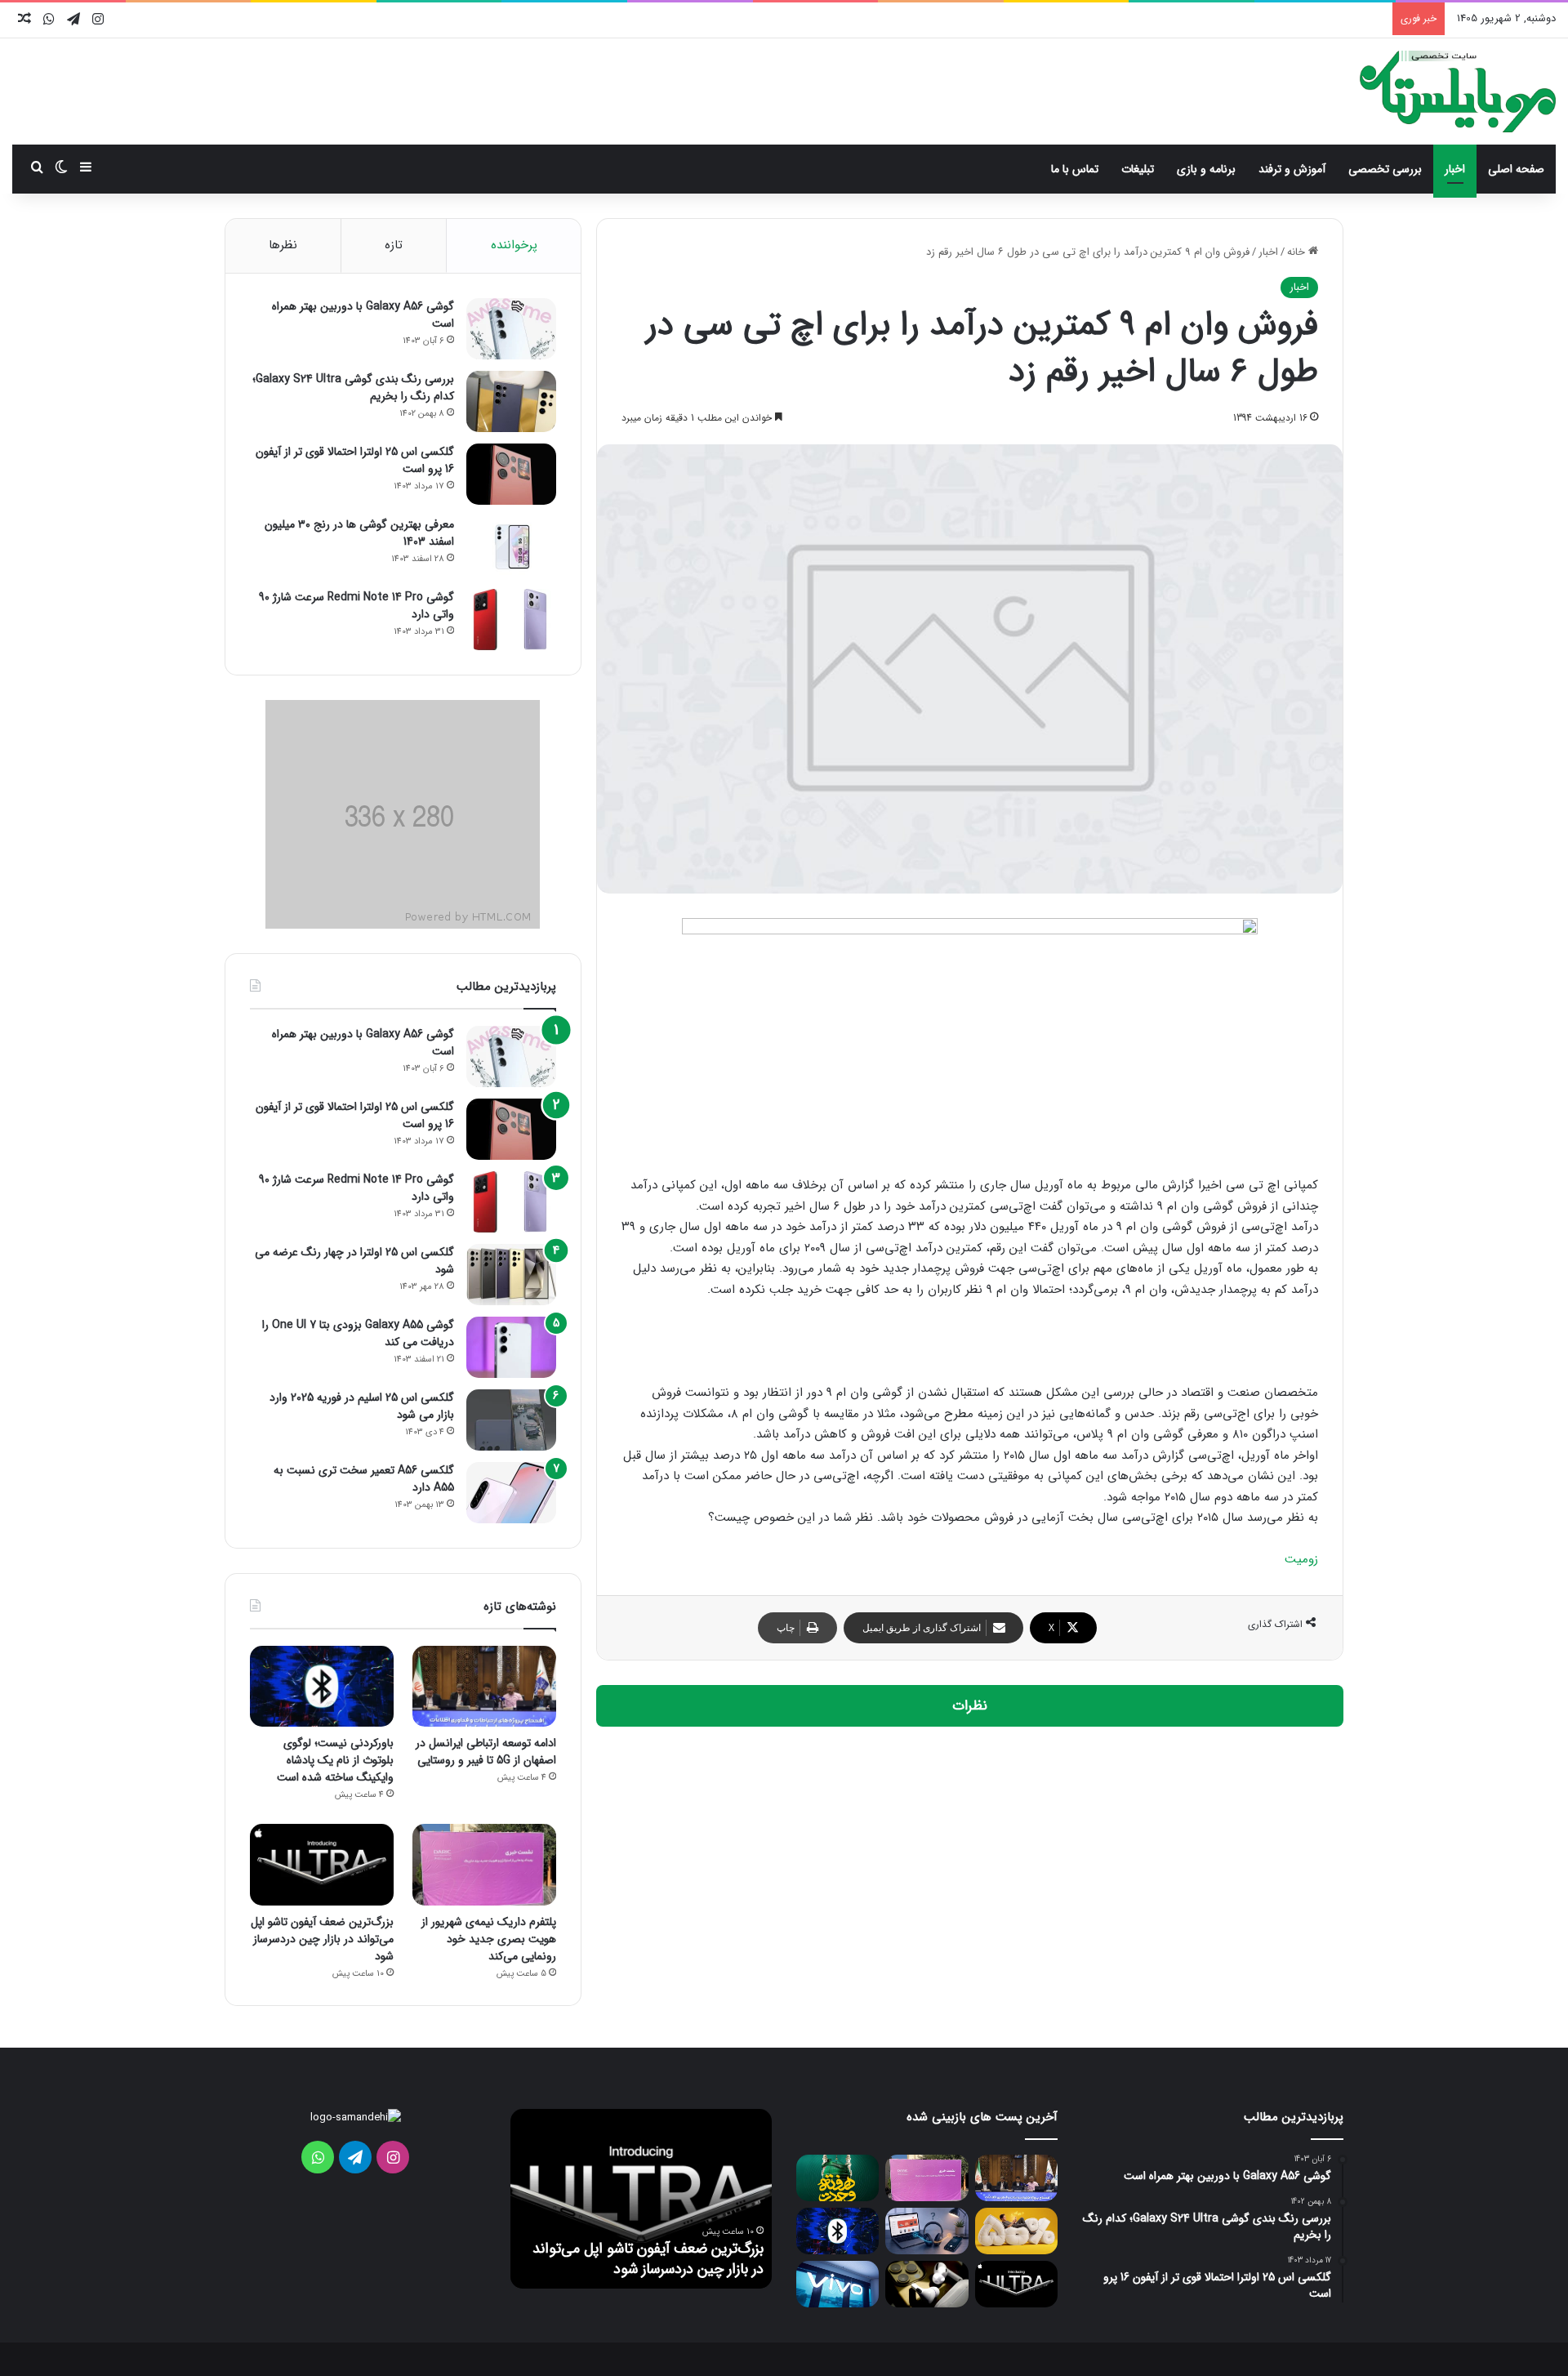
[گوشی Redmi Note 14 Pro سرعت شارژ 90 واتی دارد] (511, 620)
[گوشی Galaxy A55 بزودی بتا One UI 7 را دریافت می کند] (511, 1347)
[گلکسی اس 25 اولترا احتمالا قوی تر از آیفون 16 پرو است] (511, 474)
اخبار (1455, 169)
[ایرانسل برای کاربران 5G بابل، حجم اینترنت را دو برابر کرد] (1016, 2231)
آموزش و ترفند (1292, 169)
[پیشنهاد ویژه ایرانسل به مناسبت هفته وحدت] (837, 2178)
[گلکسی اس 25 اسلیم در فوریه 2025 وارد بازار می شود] (511, 1420)
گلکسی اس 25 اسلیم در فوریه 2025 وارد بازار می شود (362, 1406)
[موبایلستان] (1458, 91)
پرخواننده (514, 245)
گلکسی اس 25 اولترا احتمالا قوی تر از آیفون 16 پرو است (355, 460)
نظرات (970, 1706)
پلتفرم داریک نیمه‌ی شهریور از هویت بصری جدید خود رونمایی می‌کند (489, 1939)
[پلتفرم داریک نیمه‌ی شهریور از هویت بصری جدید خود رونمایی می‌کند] (484, 1864)
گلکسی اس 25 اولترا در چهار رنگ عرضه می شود (354, 1261)
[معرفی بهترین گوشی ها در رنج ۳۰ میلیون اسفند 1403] (511, 547)
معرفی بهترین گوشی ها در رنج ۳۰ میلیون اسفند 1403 (359, 533)
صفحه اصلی (1516, 169)
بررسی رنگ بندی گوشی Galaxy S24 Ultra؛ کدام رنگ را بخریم (353, 388)
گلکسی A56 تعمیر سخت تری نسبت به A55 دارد (364, 1479)
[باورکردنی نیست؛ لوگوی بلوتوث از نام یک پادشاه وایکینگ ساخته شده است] (322, 1686)
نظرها (283, 245)
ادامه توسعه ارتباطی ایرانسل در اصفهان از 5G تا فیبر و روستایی (486, 1752)
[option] (641, 2199)
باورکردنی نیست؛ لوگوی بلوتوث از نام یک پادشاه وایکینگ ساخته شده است (335, 1760)
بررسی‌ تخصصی (1385, 169)
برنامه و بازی (1206, 169)
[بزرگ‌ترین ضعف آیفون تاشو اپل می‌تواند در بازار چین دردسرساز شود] (322, 1864)
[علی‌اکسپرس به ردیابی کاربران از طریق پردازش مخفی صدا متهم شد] (927, 2231)
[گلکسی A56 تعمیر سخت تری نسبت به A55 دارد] (511, 1493)
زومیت (1301, 1559)
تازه (394, 245)
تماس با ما (1075, 169)
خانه (1298, 252)
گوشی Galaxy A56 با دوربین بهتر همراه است (363, 315)
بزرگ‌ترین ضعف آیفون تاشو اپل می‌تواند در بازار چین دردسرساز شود (322, 1939)
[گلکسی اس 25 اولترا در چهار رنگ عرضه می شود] (511, 1275)
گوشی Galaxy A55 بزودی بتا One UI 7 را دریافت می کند (358, 1333)
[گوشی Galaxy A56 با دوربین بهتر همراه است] (511, 329)
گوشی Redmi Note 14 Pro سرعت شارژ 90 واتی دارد (356, 606)
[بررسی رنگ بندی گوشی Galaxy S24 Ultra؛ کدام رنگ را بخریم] (511, 401)
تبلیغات (1138, 169)
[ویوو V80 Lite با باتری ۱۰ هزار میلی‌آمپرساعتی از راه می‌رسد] (837, 2284)
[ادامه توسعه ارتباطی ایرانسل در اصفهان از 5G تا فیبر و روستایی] (484, 1686)
